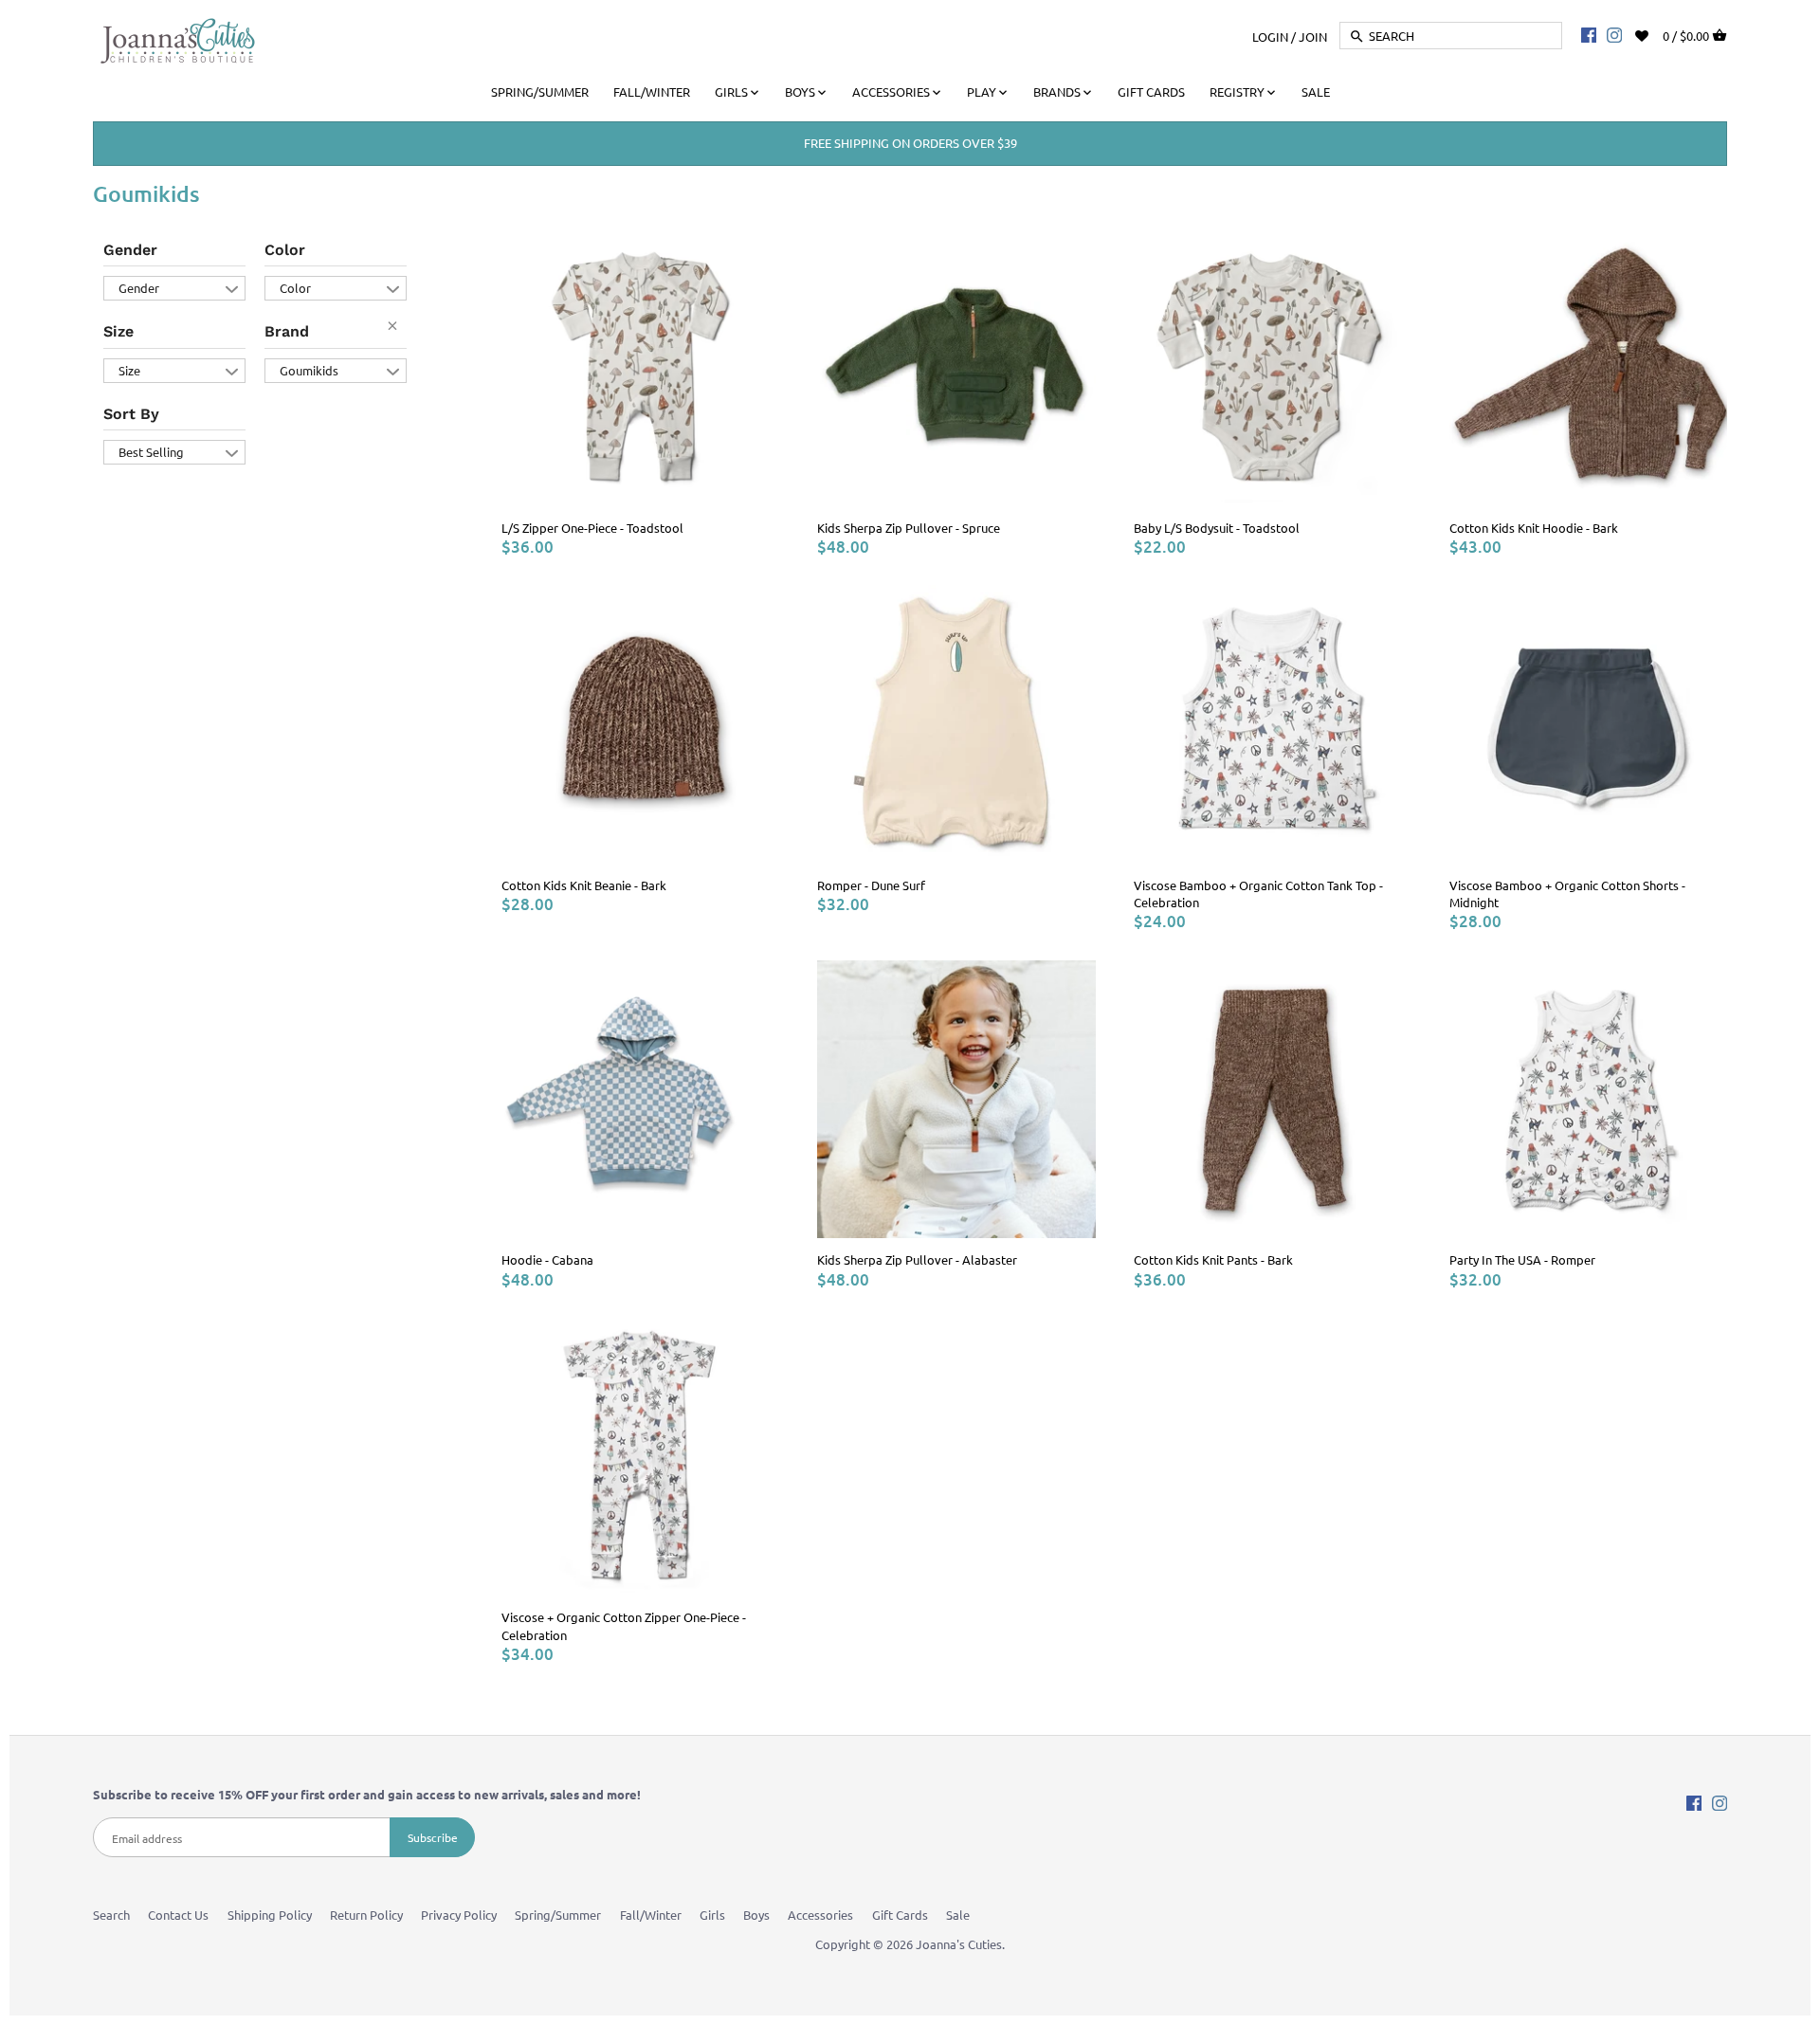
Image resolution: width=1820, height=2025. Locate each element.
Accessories (820, 1915)
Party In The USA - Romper (1522, 1259)
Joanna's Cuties (959, 1944)
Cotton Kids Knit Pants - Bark (1213, 1259)
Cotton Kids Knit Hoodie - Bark (1534, 528)
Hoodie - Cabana (547, 1259)
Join (1313, 36)
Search (111, 1915)
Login (1270, 36)
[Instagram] (1614, 34)
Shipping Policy (270, 1915)
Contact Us (178, 1915)
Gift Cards (900, 1915)
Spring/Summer (558, 1915)
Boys (756, 1915)
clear (397, 330)
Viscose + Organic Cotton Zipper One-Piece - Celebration (624, 1625)
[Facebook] (1589, 34)
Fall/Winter (651, 1915)
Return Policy (366, 1915)
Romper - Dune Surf (871, 885)
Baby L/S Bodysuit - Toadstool (1217, 528)
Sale (958, 1915)
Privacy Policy (459, 1915)
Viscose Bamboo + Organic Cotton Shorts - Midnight (1567, 894)
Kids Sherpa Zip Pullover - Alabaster (917, 1259)
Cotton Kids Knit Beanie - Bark (584, 885)
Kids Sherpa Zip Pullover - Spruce (909, 528)
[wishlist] (1655, 34)
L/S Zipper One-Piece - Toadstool (592, 528)
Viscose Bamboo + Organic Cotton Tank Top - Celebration (1258, 894)
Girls (712, 1915)
